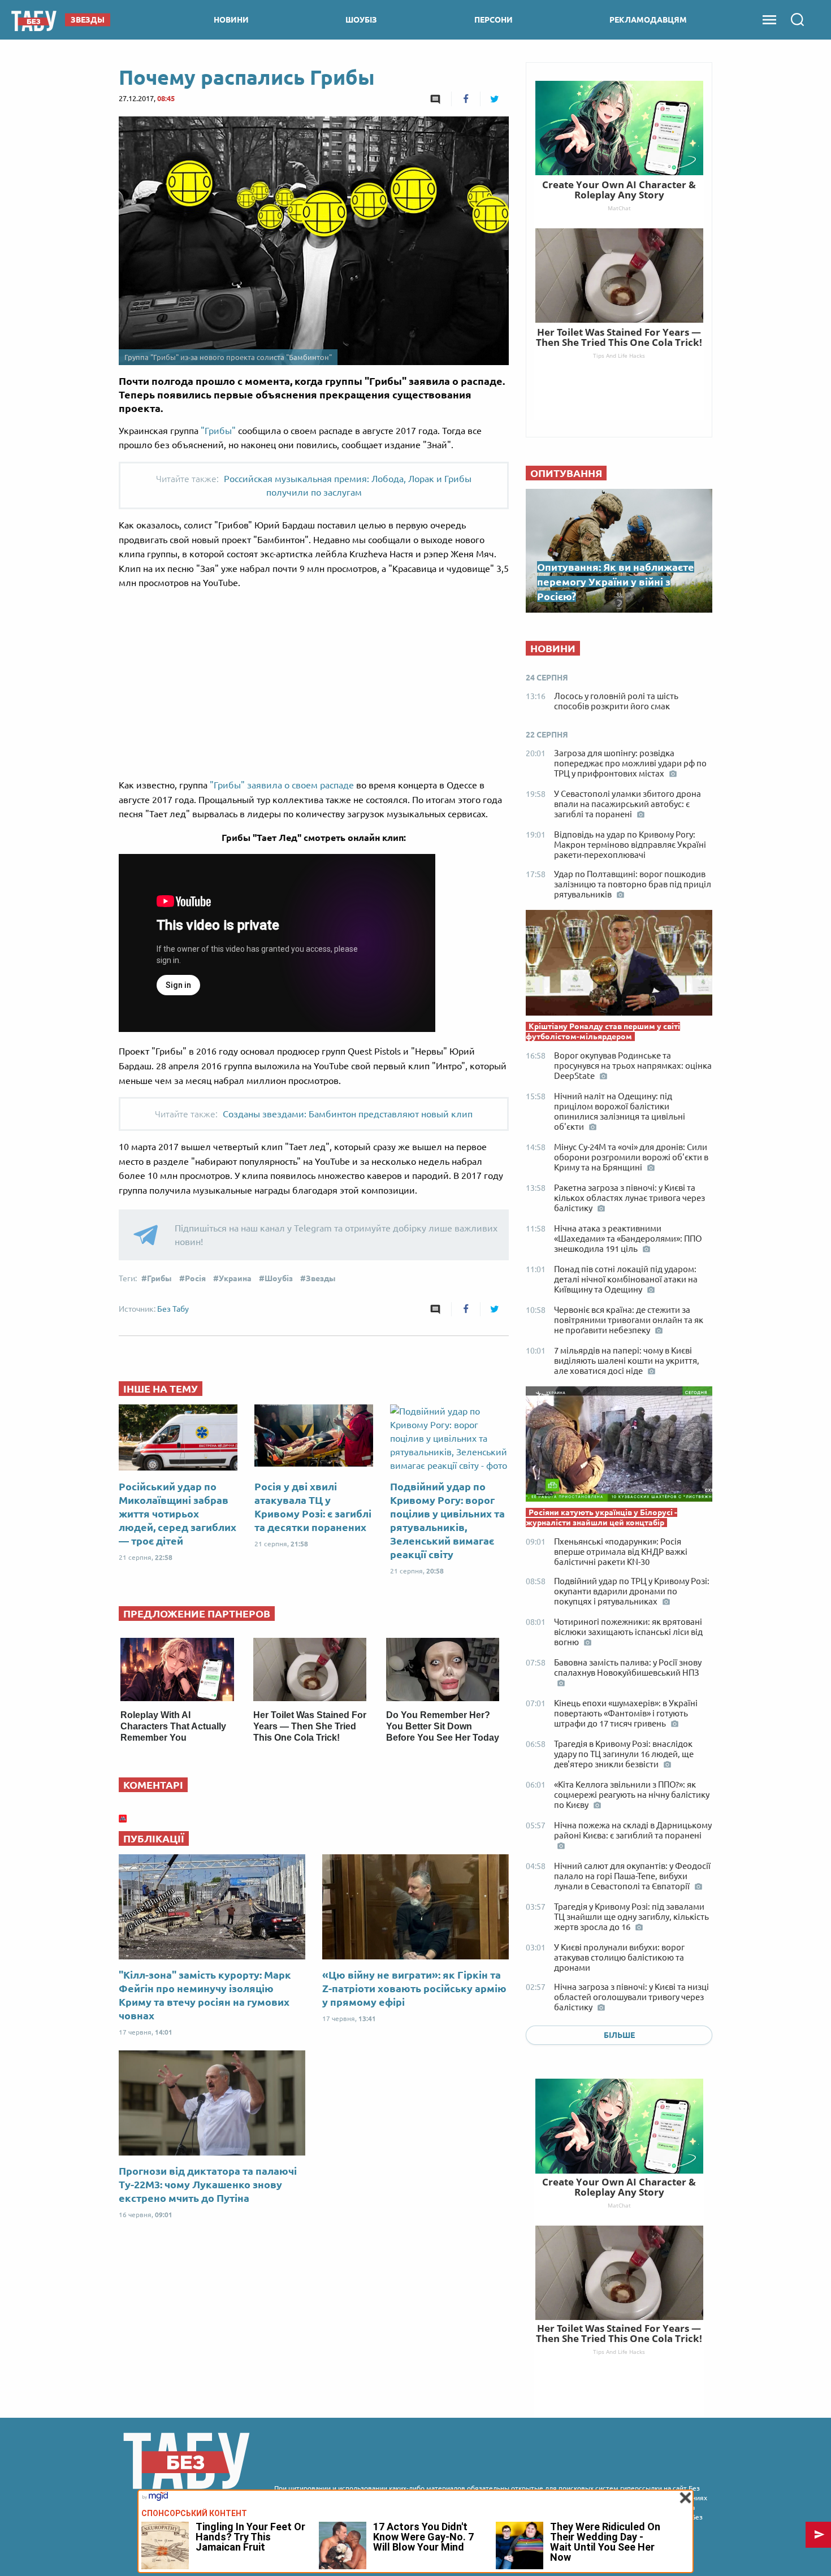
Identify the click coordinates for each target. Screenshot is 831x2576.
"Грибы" (218, 431)
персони (494, 20)
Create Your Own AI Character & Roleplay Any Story (619, 2187)
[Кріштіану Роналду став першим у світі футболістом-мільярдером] (619, 966)
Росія (195, 1278)
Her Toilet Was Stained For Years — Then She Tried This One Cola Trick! (310, 1726)
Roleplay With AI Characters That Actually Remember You (173, 1726)
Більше (619, 2035)
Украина (235, 1278)
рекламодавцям (648, 20)
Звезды (321, 1278)
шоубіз (361, 20)
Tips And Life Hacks (619, 2352)
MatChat (619, 2205)
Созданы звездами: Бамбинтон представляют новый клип (348, 1114)
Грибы (159, 1278)
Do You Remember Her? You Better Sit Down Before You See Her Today (443, 1726)
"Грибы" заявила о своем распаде (282, 785)
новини (231, 20)
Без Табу (173, 1309)
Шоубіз (279, 1278)
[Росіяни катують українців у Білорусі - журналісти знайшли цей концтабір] (619, 1447)
